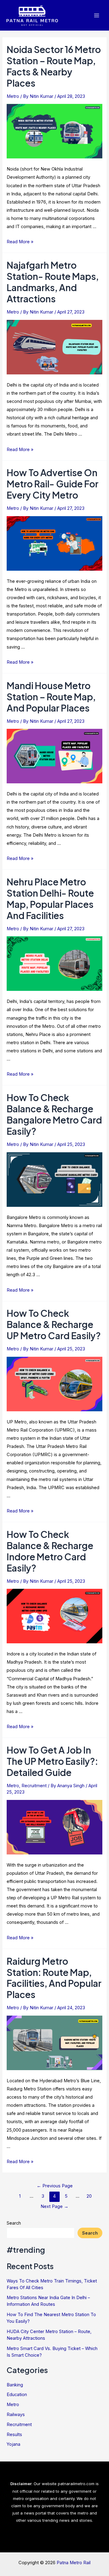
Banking (15, 2385)
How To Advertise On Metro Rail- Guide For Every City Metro (53, 484)
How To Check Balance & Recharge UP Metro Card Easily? (54, 1324)
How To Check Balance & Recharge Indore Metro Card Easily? (50, 1551)
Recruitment (34, 1786)
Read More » (20, 242)
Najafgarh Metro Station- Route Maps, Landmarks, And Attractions (53, 282)
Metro (13, 96)
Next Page (54, 2206)
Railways (16, 2415)
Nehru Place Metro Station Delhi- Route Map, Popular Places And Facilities (50, 899)
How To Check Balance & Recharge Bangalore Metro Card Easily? (54, 1114)
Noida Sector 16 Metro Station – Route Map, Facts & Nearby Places (54, 66)
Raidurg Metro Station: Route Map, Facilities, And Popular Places (54, 1978)
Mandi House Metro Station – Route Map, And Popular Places (51, 697)
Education (17, 2395)
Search (14, 2223)
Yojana (13, 2444)
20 (89, 2196)
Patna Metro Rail (74, 2563)
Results (14, 2435)
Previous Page (55, 2186)
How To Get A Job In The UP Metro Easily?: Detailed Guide (52, 1761)
